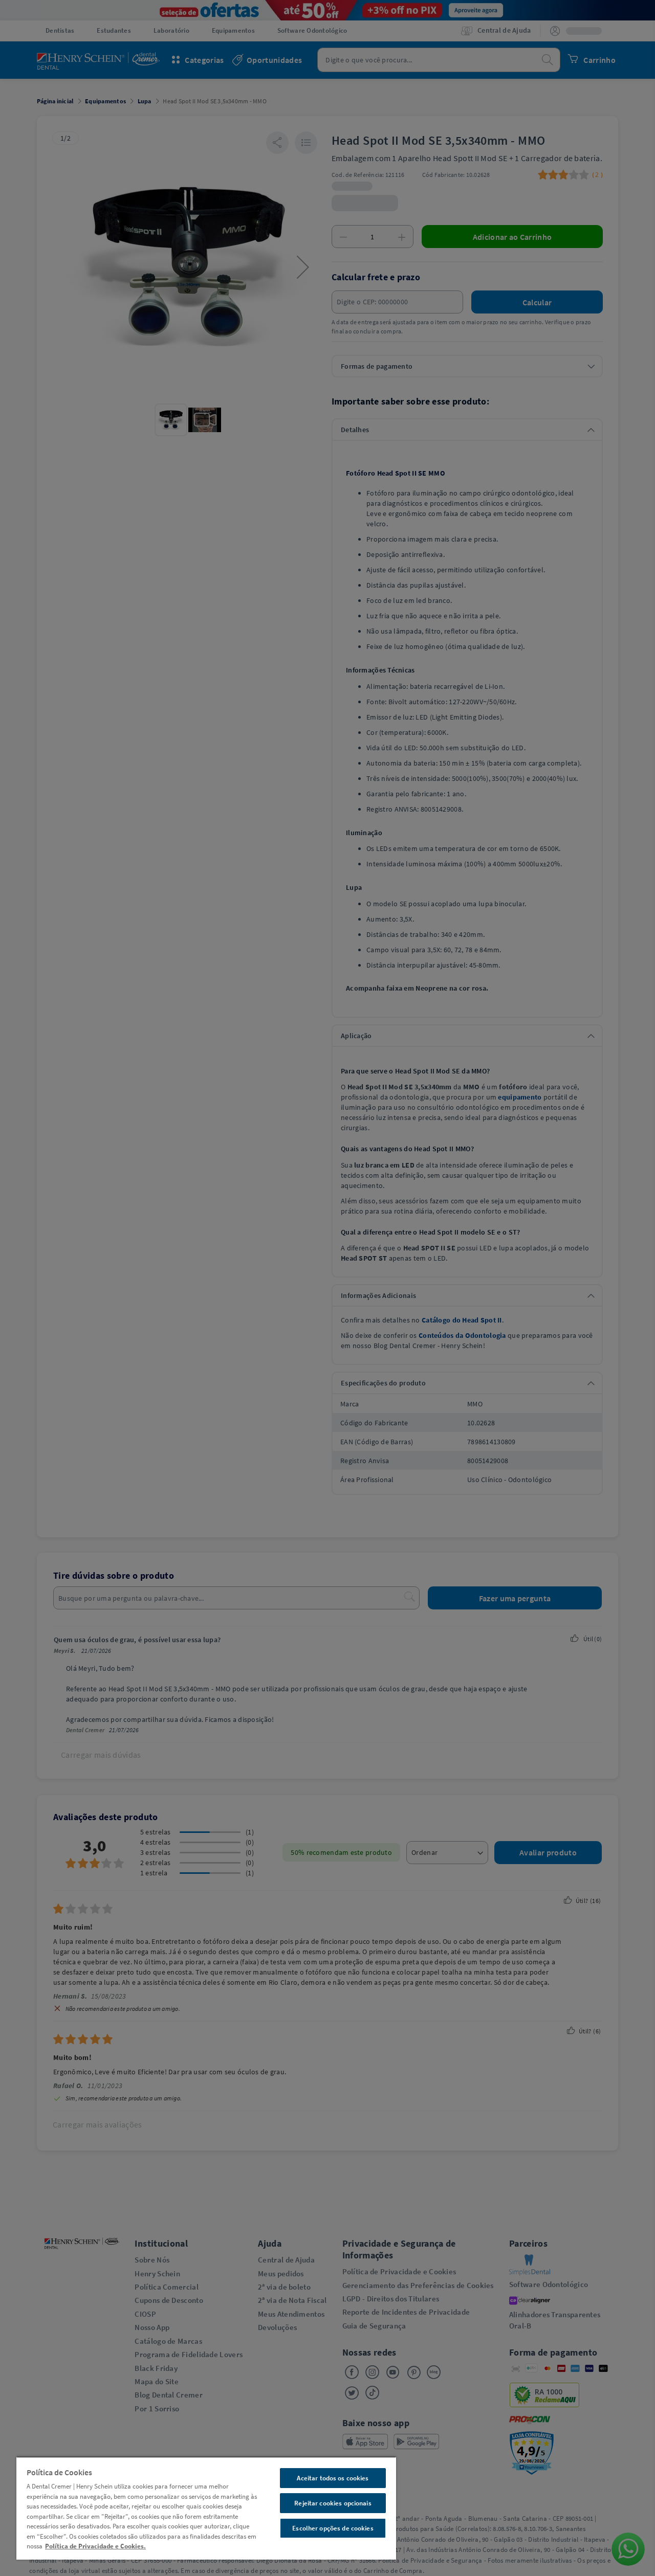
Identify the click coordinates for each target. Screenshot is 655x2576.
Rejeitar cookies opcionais (333, 2503)
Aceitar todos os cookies (333, 2478)
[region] (206, 2508)
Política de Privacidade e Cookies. (95, 2546)
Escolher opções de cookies (333, 2528)
